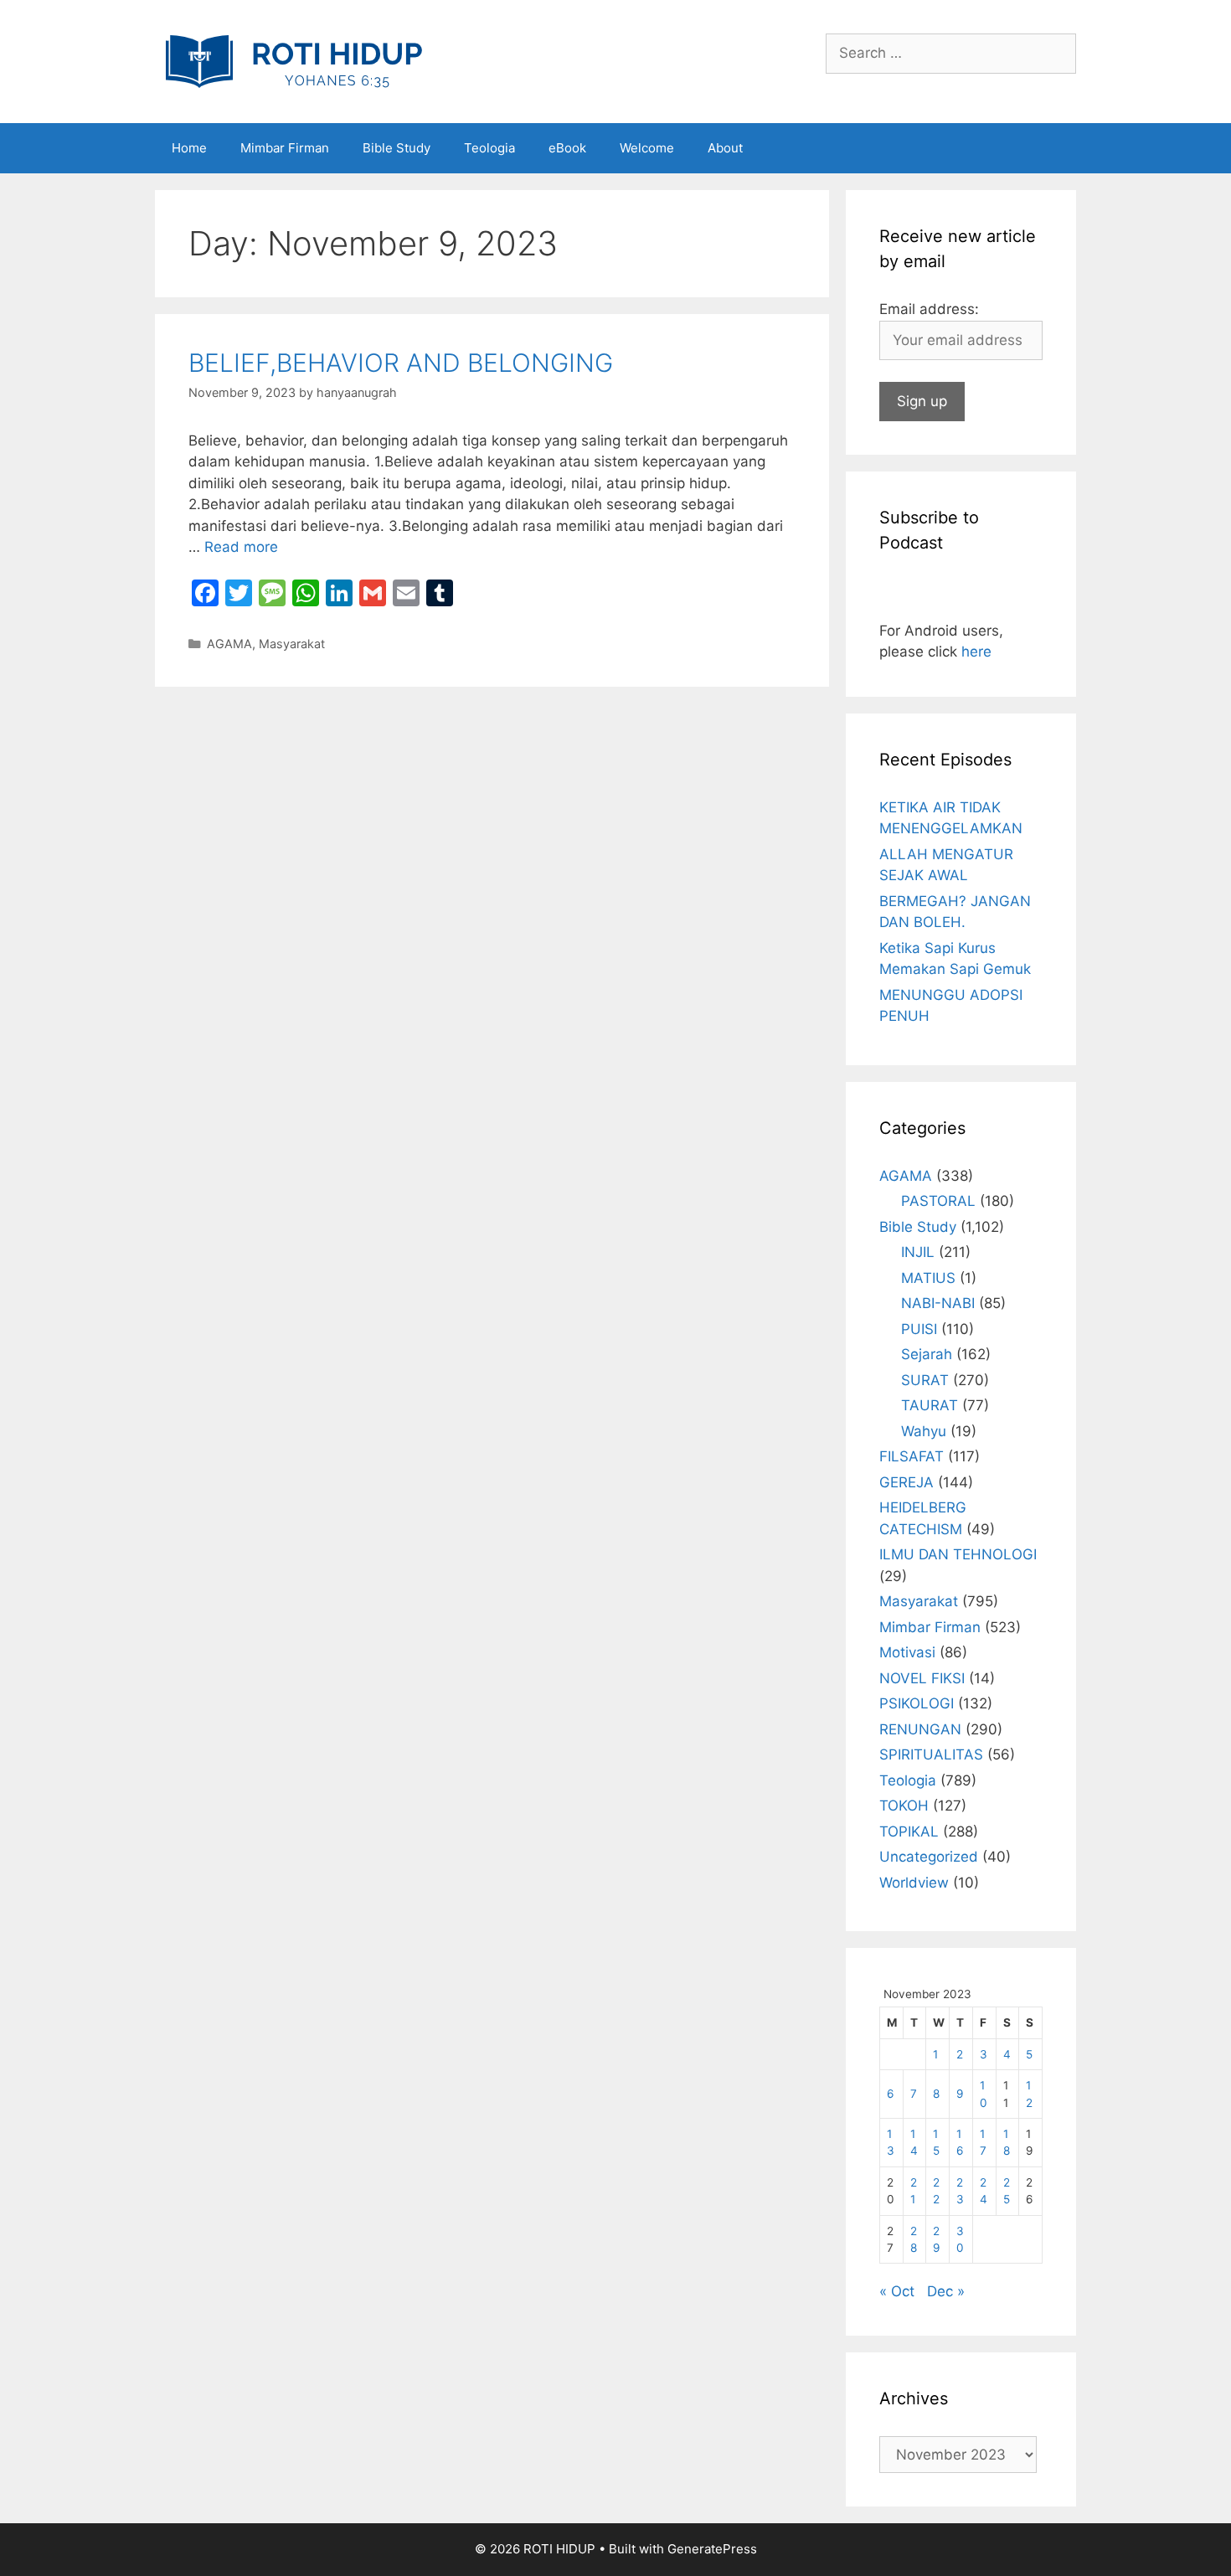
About (725, 148)
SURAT (925, 1380)
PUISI (919, 1329)
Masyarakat (292, 644)
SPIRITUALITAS (931, 1754)
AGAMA (229, 644)
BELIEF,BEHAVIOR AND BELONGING (401, 363)
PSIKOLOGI (917, 1703)
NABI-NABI (938, 1303)
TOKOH (904, 1806)
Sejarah (927, 1354)
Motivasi (907, 1652)
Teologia (489, 148)
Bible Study (397, 148)
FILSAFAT (912, 1456)
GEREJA (907, 1482)
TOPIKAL (909, 1832)
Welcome (647, 148)
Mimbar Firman (285, 148)
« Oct (897, 2291)
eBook (567, 148)
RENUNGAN (920, 1729)
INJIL (918, 1252)
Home (189, 148)
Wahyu (924, 1431)
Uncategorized (929, 1857)
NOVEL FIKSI (922, 1678)
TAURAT (930, 1405)
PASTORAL (938, 1201)
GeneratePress (712, 2549)
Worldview (914, 1883)
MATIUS (928, 1278)
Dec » (946, 2291)
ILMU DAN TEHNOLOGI (958, 1554)
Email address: (929, 309)
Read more (241, 547)
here (976, 652)
